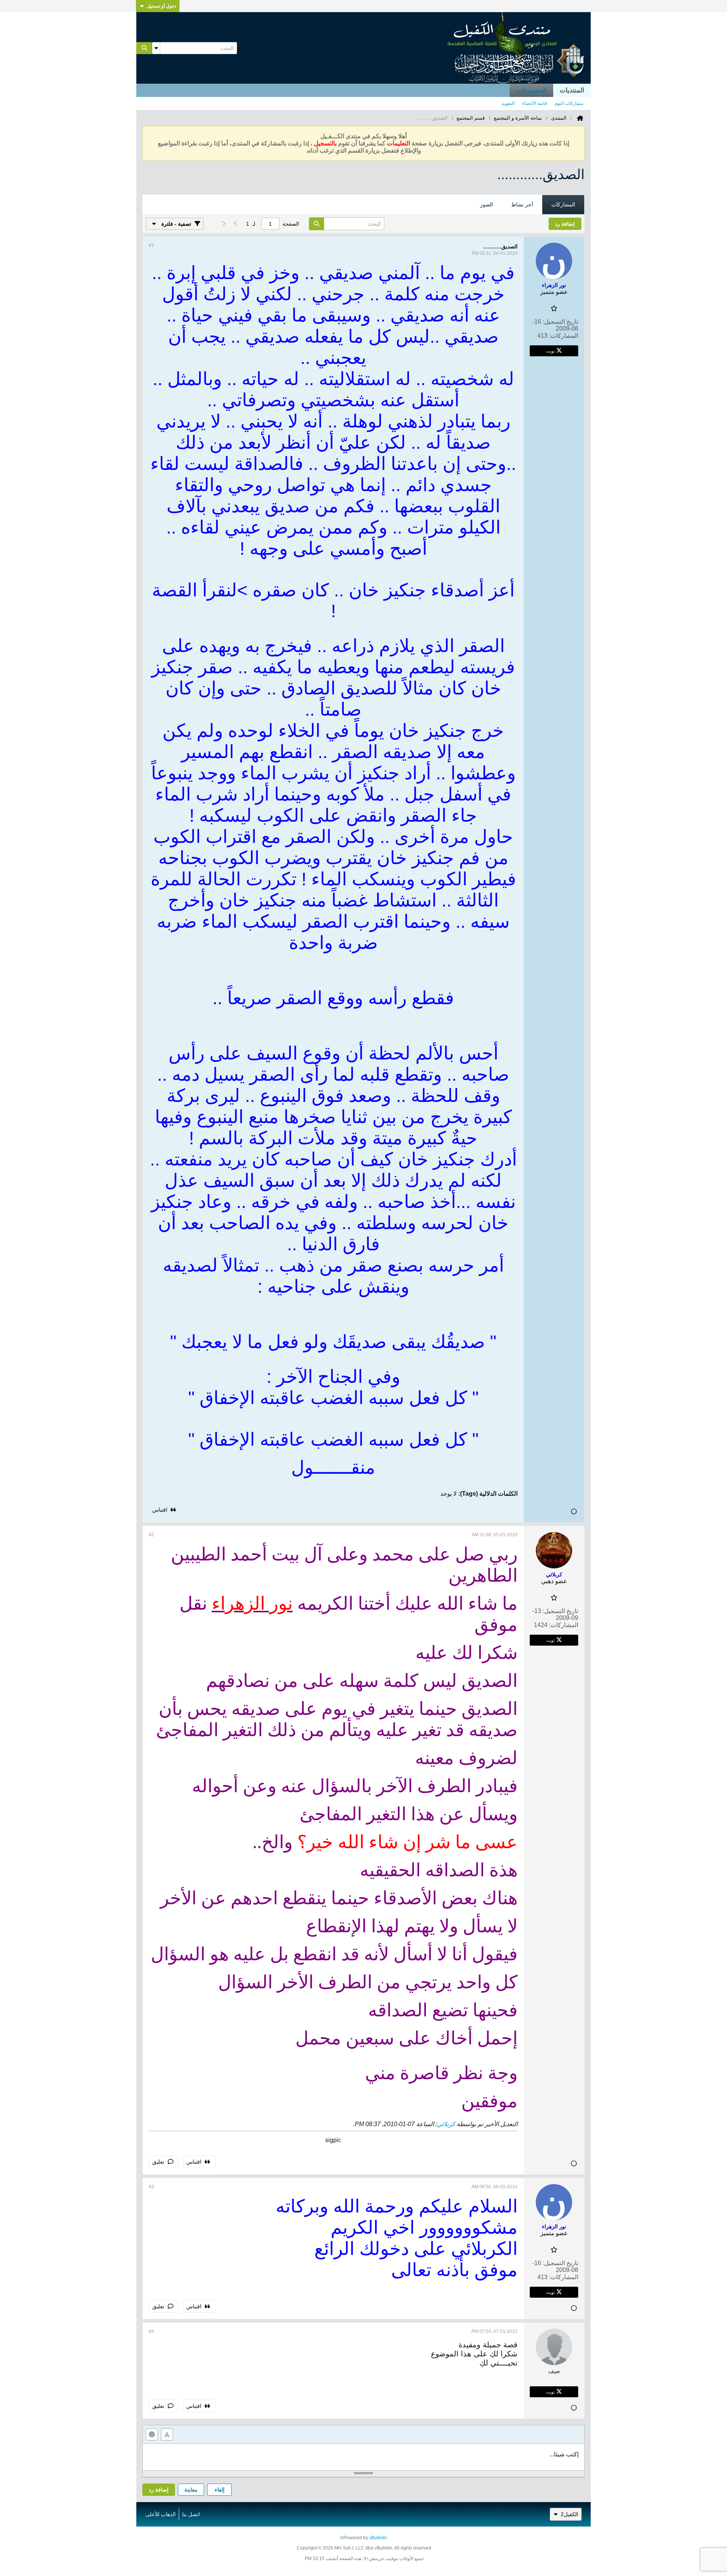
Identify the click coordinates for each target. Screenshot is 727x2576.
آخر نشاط (522, 204)
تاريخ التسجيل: (560, 322)
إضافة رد (159, 2490)
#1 (151, 245)
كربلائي (446, 2124)
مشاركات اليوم (569, 103)
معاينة (191, 2490)
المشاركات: (564, 336)
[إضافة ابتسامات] (152, 2434)
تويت (550, 351)
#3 (151, 2187)
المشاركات (563, 204)
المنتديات (572, 90)
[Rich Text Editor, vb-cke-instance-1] (363, 2457)
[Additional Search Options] (156, 48)
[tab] (563, 205)
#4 (151, 2331)
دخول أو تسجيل (161, 6)
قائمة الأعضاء (535, 103)
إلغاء (220, 2490)
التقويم (508, 103)
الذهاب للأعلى (161, 2514)
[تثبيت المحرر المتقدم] (167, 2434)
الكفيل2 (569, 2514)
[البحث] (144, 48)
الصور (487, 204)
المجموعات (531, 90)
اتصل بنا (191, 2514)
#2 (151, 1535)
